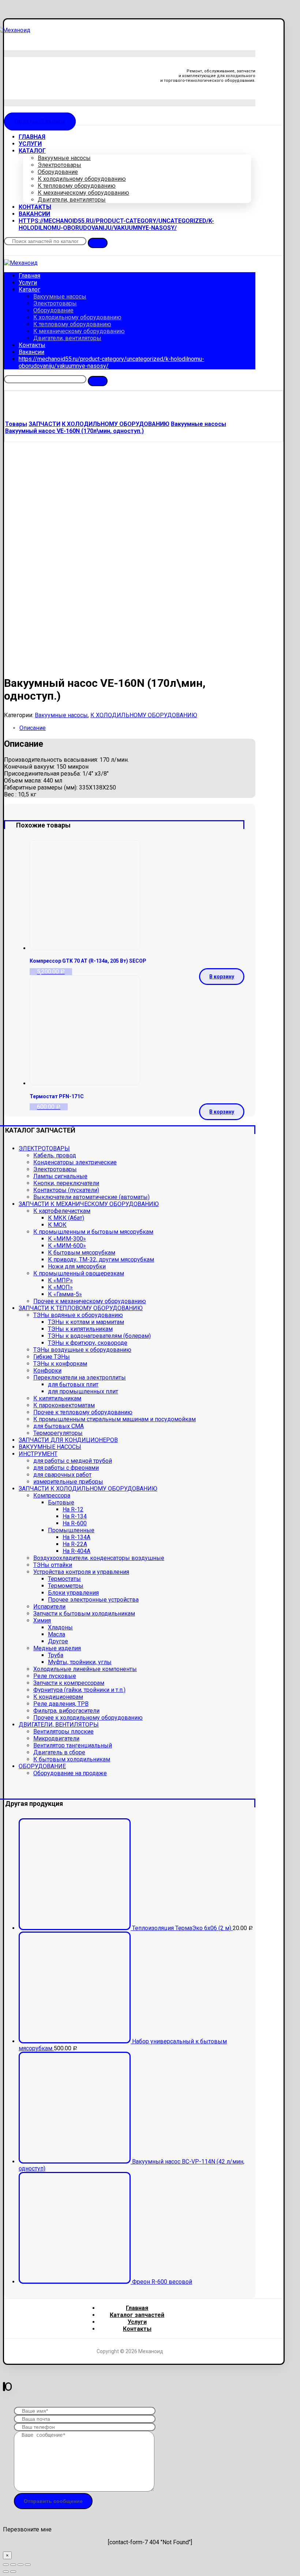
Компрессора (52, 1496)
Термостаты (64, 1579)
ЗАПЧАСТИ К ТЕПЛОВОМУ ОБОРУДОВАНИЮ (81, 1308)
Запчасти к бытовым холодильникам (84, 1614)
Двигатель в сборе (59, 1752)
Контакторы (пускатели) (66, 1190)
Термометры (66, 1586)
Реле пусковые (55, 1676)
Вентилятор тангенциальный (73, 1745)
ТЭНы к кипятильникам (80, 1329)
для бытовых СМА (59, 1426)
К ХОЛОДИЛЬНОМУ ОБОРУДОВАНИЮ (144, 715)
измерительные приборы (68, 1482)
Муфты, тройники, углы (80, 1662)
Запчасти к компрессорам (69, 1683)
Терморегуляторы (58, 1433)
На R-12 (73, 1509)
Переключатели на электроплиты (80, 1378)
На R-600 (75, 1523)
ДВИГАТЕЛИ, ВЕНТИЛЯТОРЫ (59, 1725)
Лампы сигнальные (60, 1176)
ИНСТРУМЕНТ (38, 1454)
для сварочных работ (62, 1475)
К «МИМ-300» (67, 1239)
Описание (33, 728)
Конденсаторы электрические (75, 1162)
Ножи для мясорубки (77, 1266)
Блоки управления (73, 1593)
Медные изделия (57, 1648)
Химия (42, 1620)
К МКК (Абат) (66, 1218)
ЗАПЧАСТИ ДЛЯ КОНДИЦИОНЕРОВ (68, 1440)
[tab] (137, 728)
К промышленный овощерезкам (79, 1273)
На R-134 (75, 1516)
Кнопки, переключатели (66, 1183)
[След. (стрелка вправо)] (13, 2572)
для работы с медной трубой (73, 1461)
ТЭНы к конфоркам (60, 1364)
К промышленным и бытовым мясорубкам (93, 1232)
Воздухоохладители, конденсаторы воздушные (99, 1558)
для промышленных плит (83, 1391)
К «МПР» (60, 1280)
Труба (56, 1655)
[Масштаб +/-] (28, 2565)
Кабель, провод (55, 1155)
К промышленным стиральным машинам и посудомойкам (115, 1419)
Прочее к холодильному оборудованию (88, 1718)
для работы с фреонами (66, 1468)
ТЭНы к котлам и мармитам (86, 1322)
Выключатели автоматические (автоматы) (91, 1197)
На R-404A (76, 1551)
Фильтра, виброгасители (66, 1711)
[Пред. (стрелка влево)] (6, 2572)
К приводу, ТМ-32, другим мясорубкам (101, 1260)
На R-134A (76, 1537)
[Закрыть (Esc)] (6, 2565)
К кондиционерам (58, 1697)
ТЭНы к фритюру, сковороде (88, 1343)
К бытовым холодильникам (72, 1759)
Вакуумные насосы (61, 715)
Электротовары (55, 1169)
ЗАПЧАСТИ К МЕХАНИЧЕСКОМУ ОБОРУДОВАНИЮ (89, 1204)
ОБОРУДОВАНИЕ (42, 1766)
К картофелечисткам (62, 1211)
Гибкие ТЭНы (52, 1357)
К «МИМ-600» (67, 1246)
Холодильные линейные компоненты (85, 1669)
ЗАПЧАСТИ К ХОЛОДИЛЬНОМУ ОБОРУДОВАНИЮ (88, 1489)
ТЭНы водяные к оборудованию (78, 1315)
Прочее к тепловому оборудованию (83, 1412)
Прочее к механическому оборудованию (90, 1301)
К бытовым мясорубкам (82, 1253)
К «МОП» (60, 1287)
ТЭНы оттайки (53, 1565)
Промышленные (71, 1530)
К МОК (57, 1225)
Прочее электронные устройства (93, 1600)
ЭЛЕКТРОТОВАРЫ (44, 1148)
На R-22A (75, 1544)
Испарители (49, 1607)
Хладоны (60, 1627)
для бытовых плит (73, 1384)
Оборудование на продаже (70, 1773)
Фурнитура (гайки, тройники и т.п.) (79, 1690)
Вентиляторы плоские (63, 1732)
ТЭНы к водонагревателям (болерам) (99, 1336)
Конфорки (47, 1371)
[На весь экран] (20, 2565)
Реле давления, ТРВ (61, 1704)
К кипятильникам (57, 1398)
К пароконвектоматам (64, 1405)
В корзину (222, 977)
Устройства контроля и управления (81, 1572)
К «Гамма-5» (65, 1294)
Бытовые (61, 1502)
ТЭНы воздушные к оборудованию (82, 1350)
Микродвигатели (56, 1738)
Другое (58, 1641)
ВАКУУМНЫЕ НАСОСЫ (50, 1447)
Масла (57, 1634)
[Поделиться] (13, 2565)
